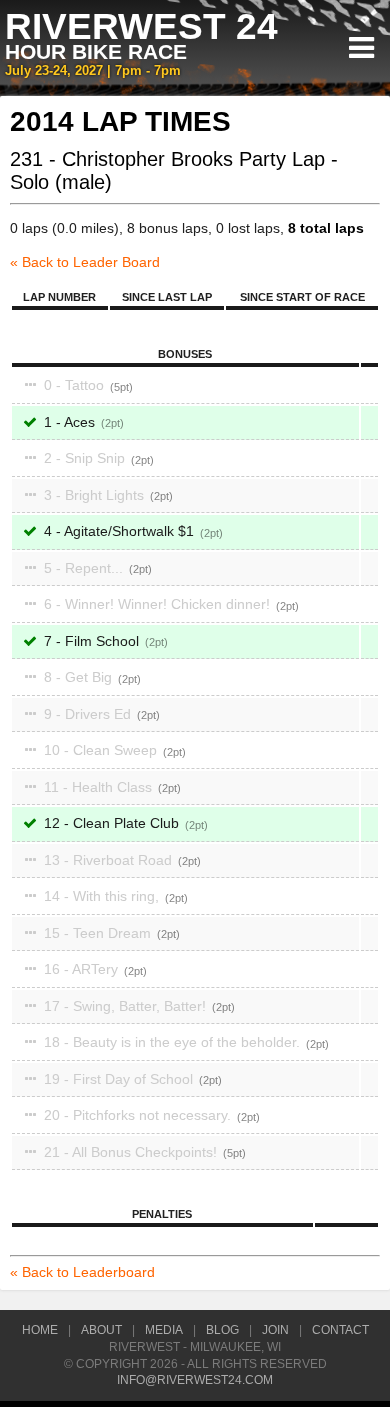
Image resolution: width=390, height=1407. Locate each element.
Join (275, 1330)
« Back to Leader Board (85, 262)
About (101, 1330)
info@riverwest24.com (195, 1380)
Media (164, 1330)
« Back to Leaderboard (82, 1272)
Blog (222, 1330)
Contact (340, 1330)
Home (40, 1330)
